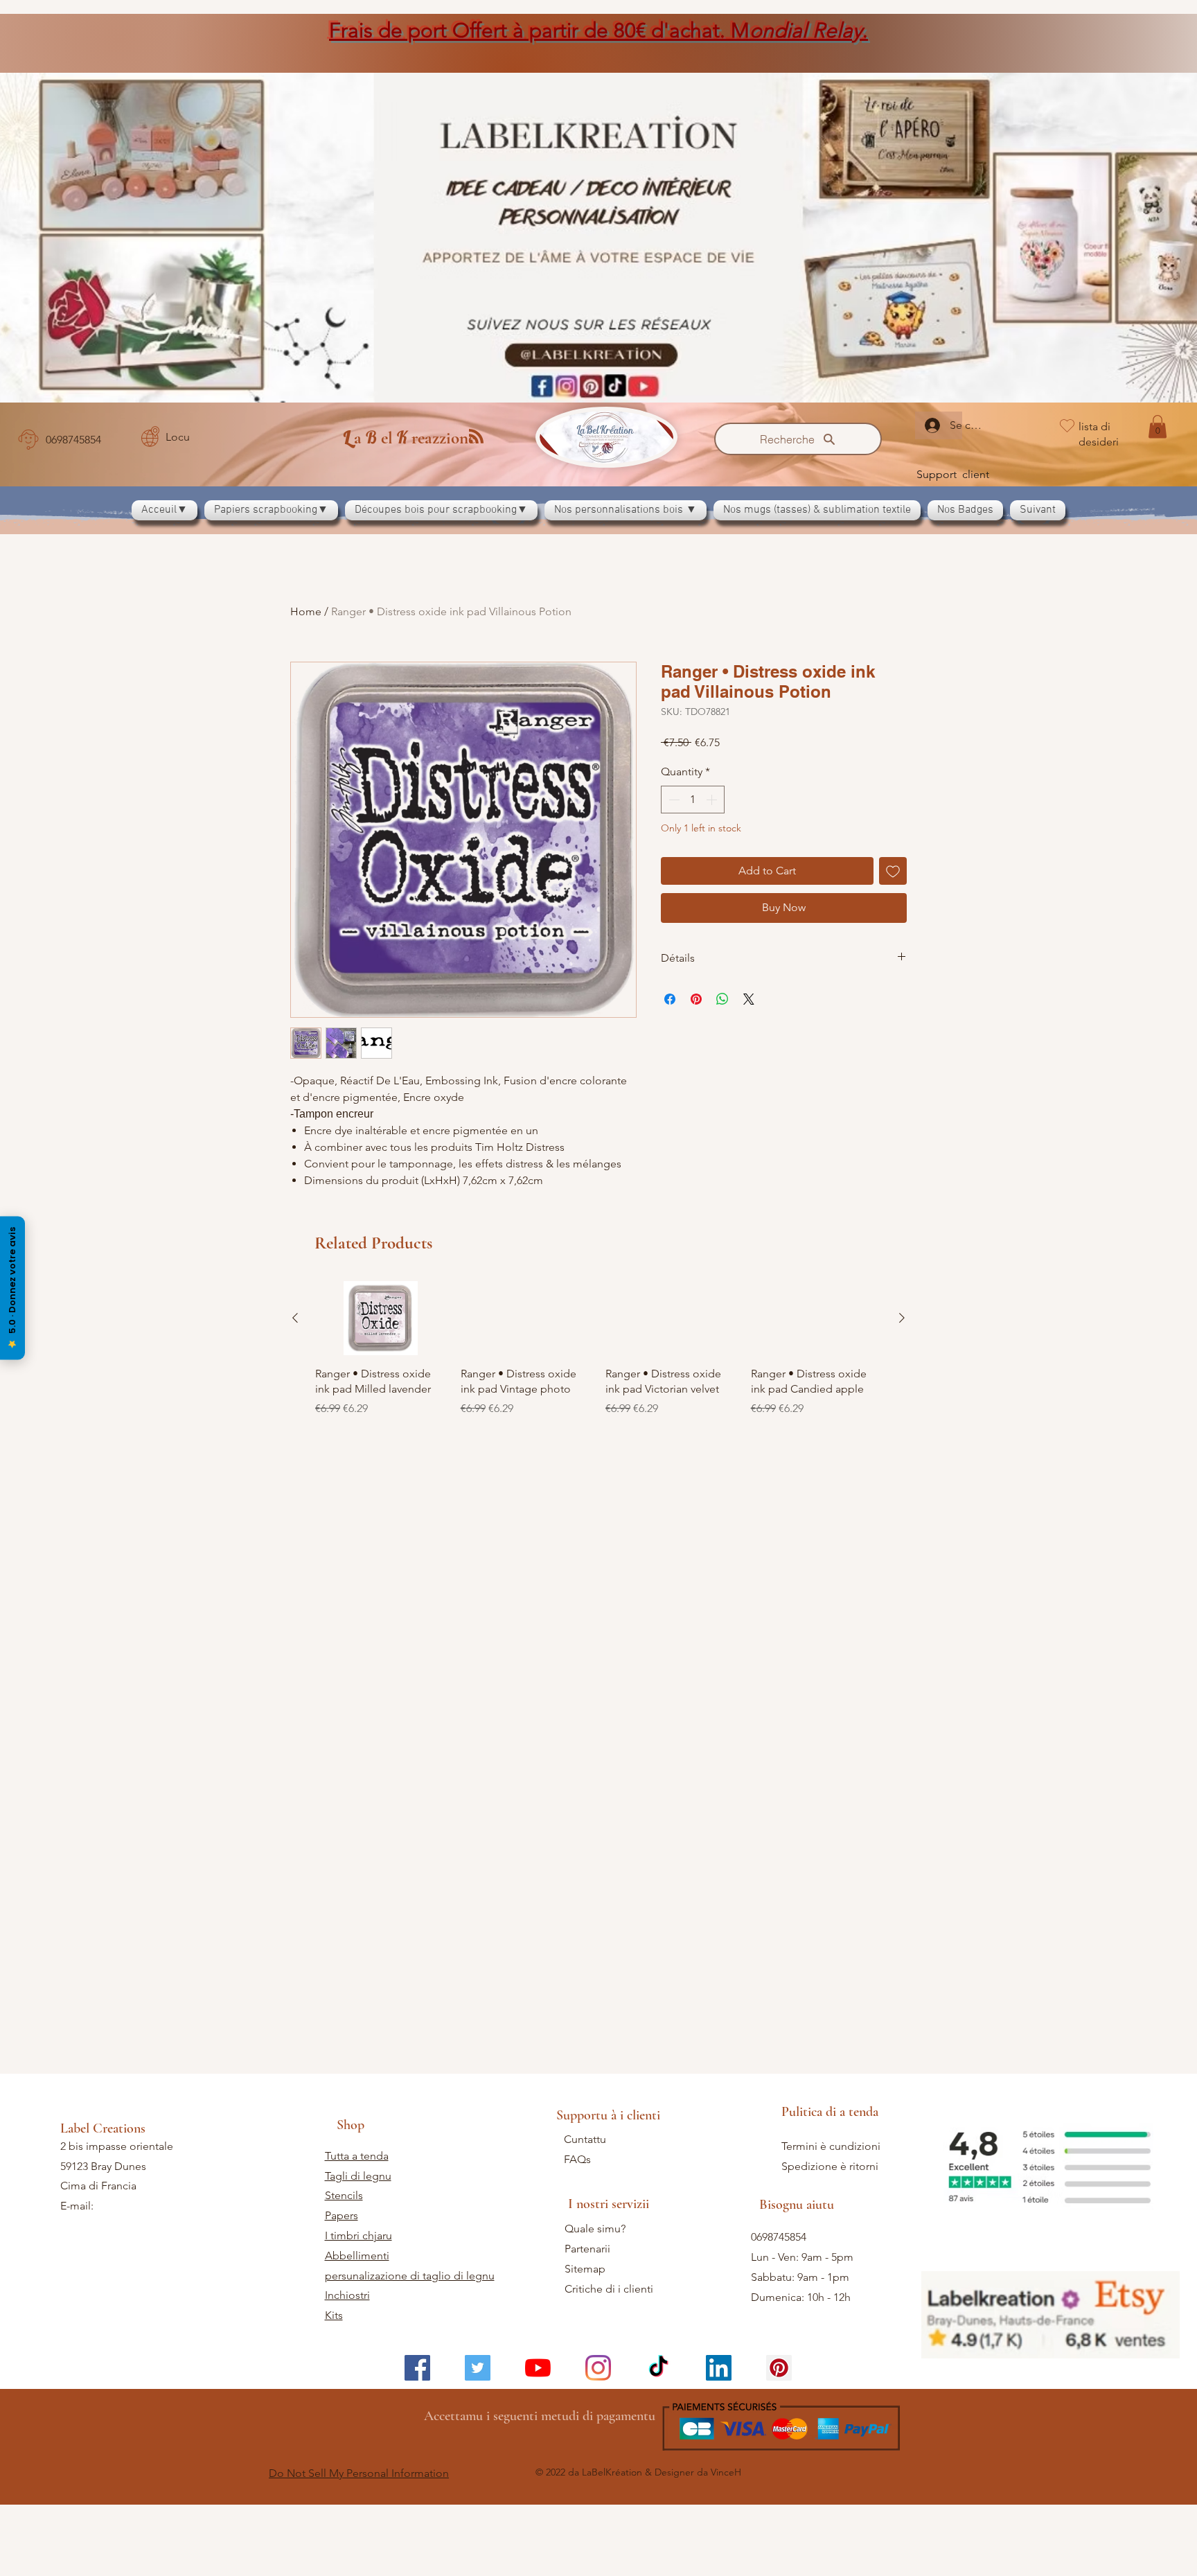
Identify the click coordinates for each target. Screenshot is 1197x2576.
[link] (1158, 426)
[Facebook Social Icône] (417, 2368)
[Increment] (713, 800)
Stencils (344, 2195)
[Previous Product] (295, 1318)
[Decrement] (673, 800)
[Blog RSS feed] (476, 437)
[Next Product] (902, 1318)
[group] (598, 1357)
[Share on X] (749, 999)
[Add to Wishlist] (893, 871)
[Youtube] (538, 2368)
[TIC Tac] (658, 2368)
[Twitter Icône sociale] (478, 2368)
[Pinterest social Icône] (779, 2368)
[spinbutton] (693, 800)
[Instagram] (598, 2368)
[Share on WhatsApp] (722, 999)
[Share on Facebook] (670, 999)
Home (306, 611)
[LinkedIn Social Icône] (719, 2368)
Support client (953, 474)
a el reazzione (409, 438)
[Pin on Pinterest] (696, 999)
